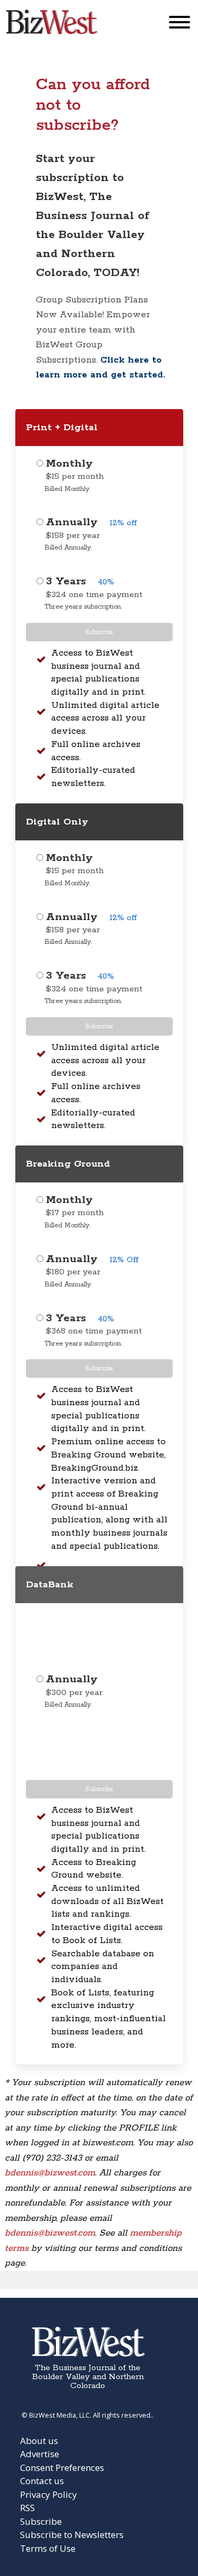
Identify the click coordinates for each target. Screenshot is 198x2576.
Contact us (42, 2481)
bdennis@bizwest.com (50, 2173)
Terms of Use (48, 2548)
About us (39, 2441)
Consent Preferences (62, 2468)
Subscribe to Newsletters (72, 2535)
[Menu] (180, 25)
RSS (27, 2508)
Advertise (40, 2454)
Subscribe (99, 632)
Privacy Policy (49, 2494)
